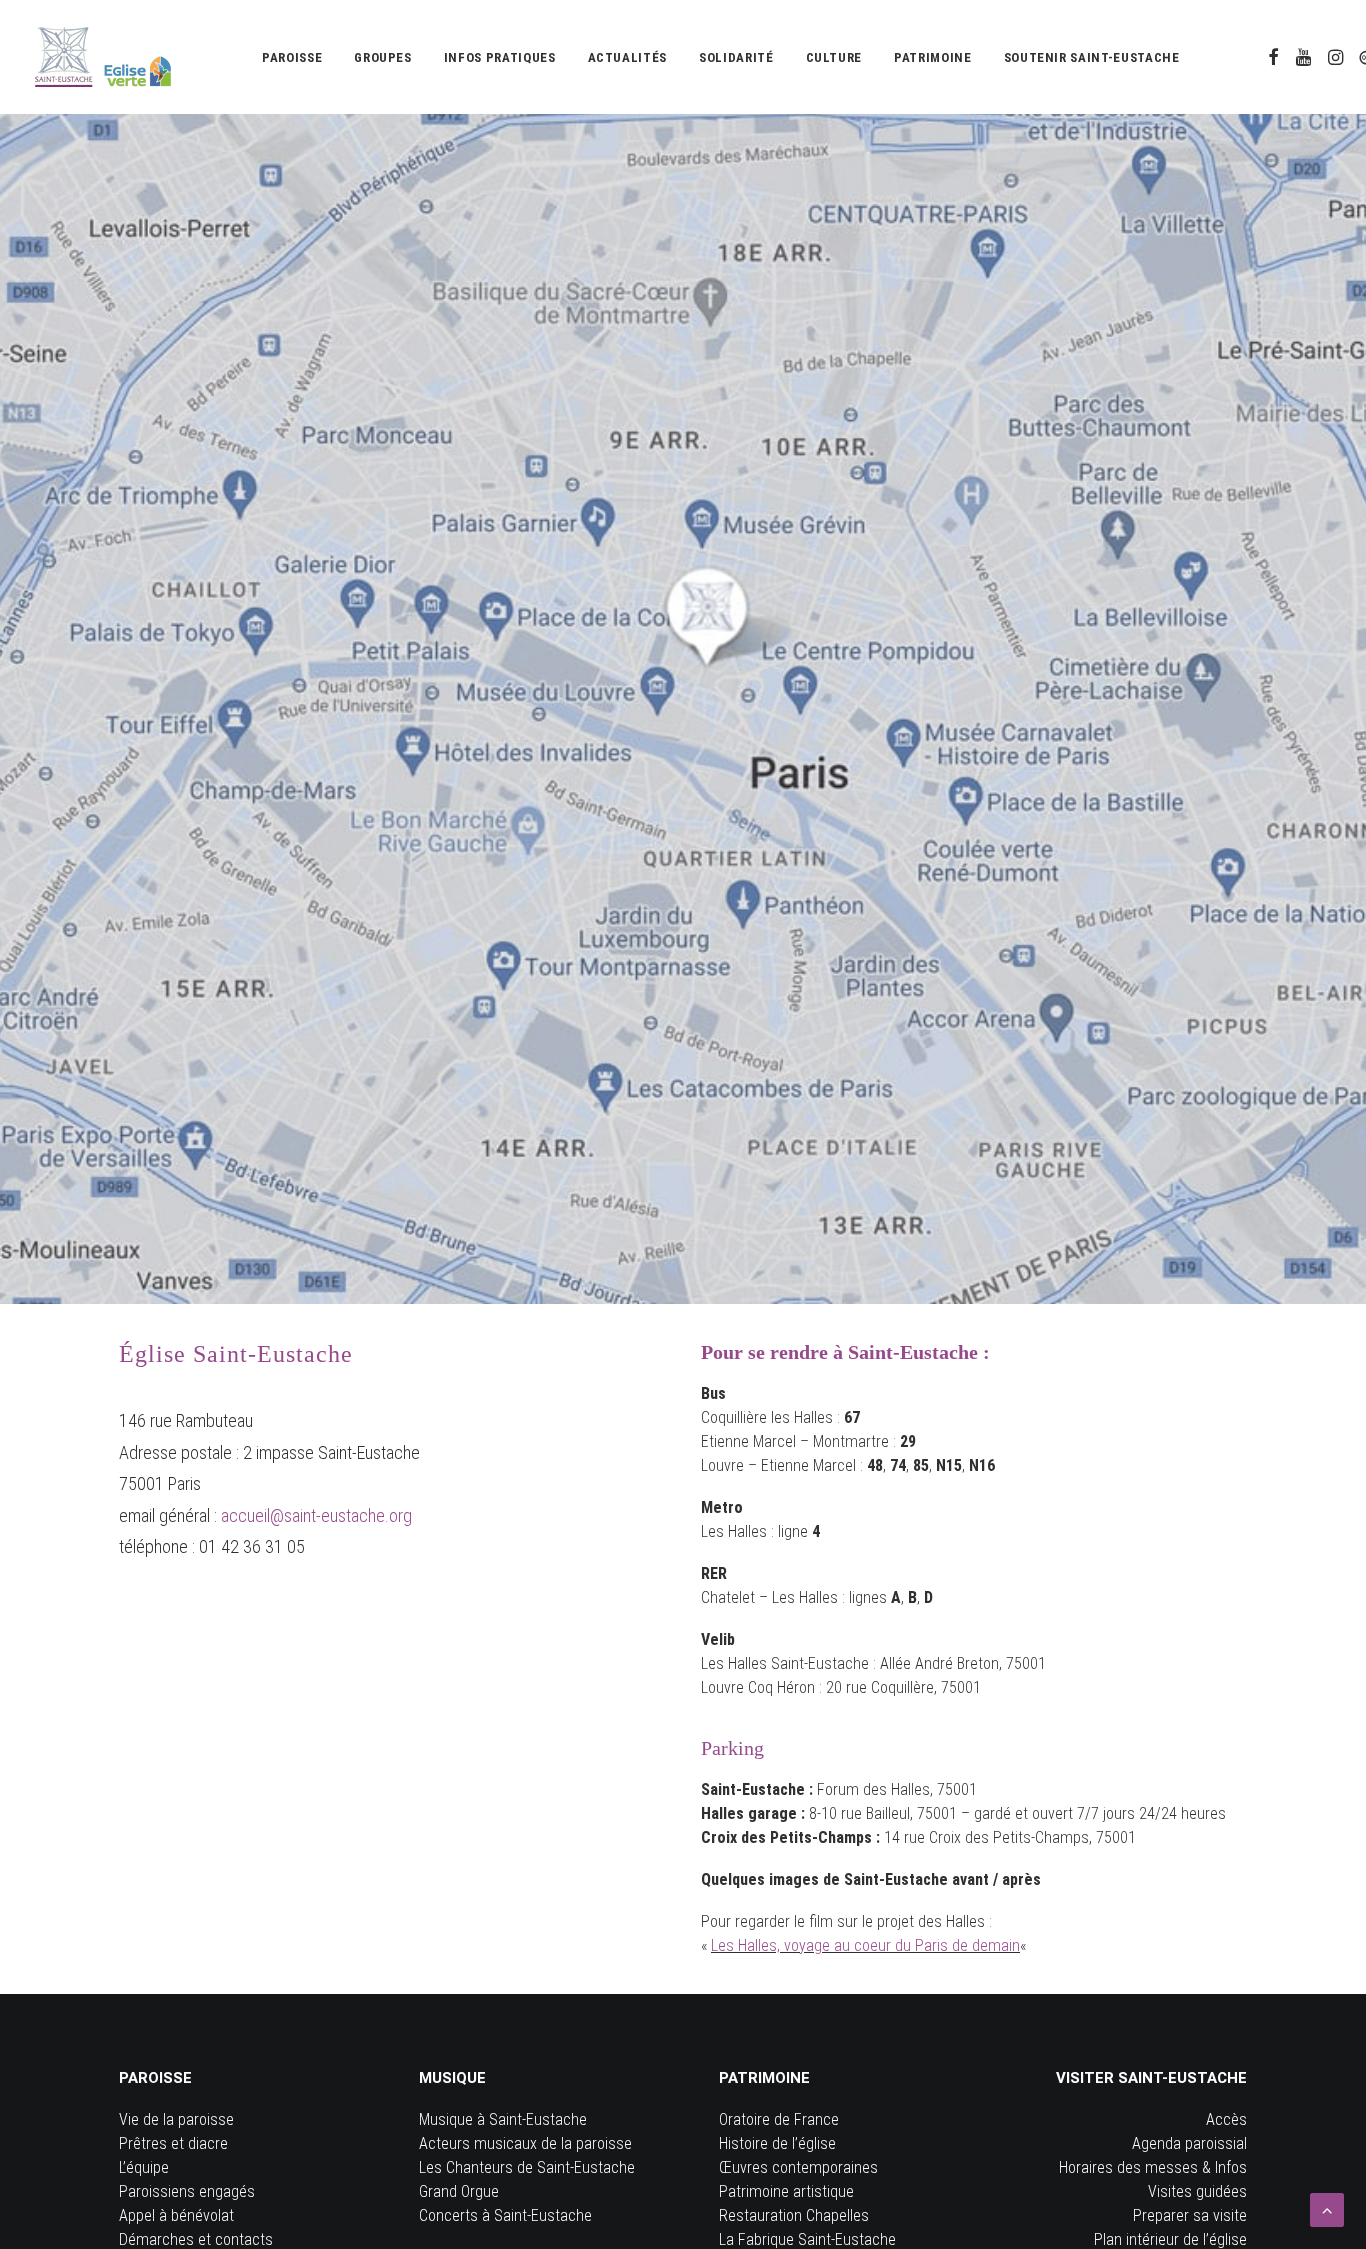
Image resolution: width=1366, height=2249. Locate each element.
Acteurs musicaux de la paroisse (525, 2143)
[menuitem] (292, 57)
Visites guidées (1197, 2191)
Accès (1226, 2119)
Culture (834, 57)
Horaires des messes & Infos (1153, 2167)
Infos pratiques (500, 57)
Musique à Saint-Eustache (503, 2119)
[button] (1273, 57)
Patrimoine (933, 57)
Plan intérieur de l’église (1170, 2239)
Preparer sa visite (1190, 2215)
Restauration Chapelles (794, 2215)
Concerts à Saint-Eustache (505, 2215)
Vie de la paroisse (176, 2119)
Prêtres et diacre (173, 2143)
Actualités (628, 57)
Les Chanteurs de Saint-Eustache (527, 2167)
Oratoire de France (779, 2119)
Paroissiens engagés (187, 2191)
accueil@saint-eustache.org (316, 1515)
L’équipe (144, 2167)
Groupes (383, 57)
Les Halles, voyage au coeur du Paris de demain (865, 1945)
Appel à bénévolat (176, 2215)
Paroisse (292, 57)
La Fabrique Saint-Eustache (807, 2239)
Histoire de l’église (777, 2143)
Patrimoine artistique (786, 2191)
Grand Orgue (459, 2191)
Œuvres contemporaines (798, 2167)
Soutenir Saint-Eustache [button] (1092, 57)
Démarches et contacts (196, 2239)
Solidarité (736, 57)
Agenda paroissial (1189, 2143)
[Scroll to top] (1327, 2208)
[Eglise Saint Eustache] (103, 57)
